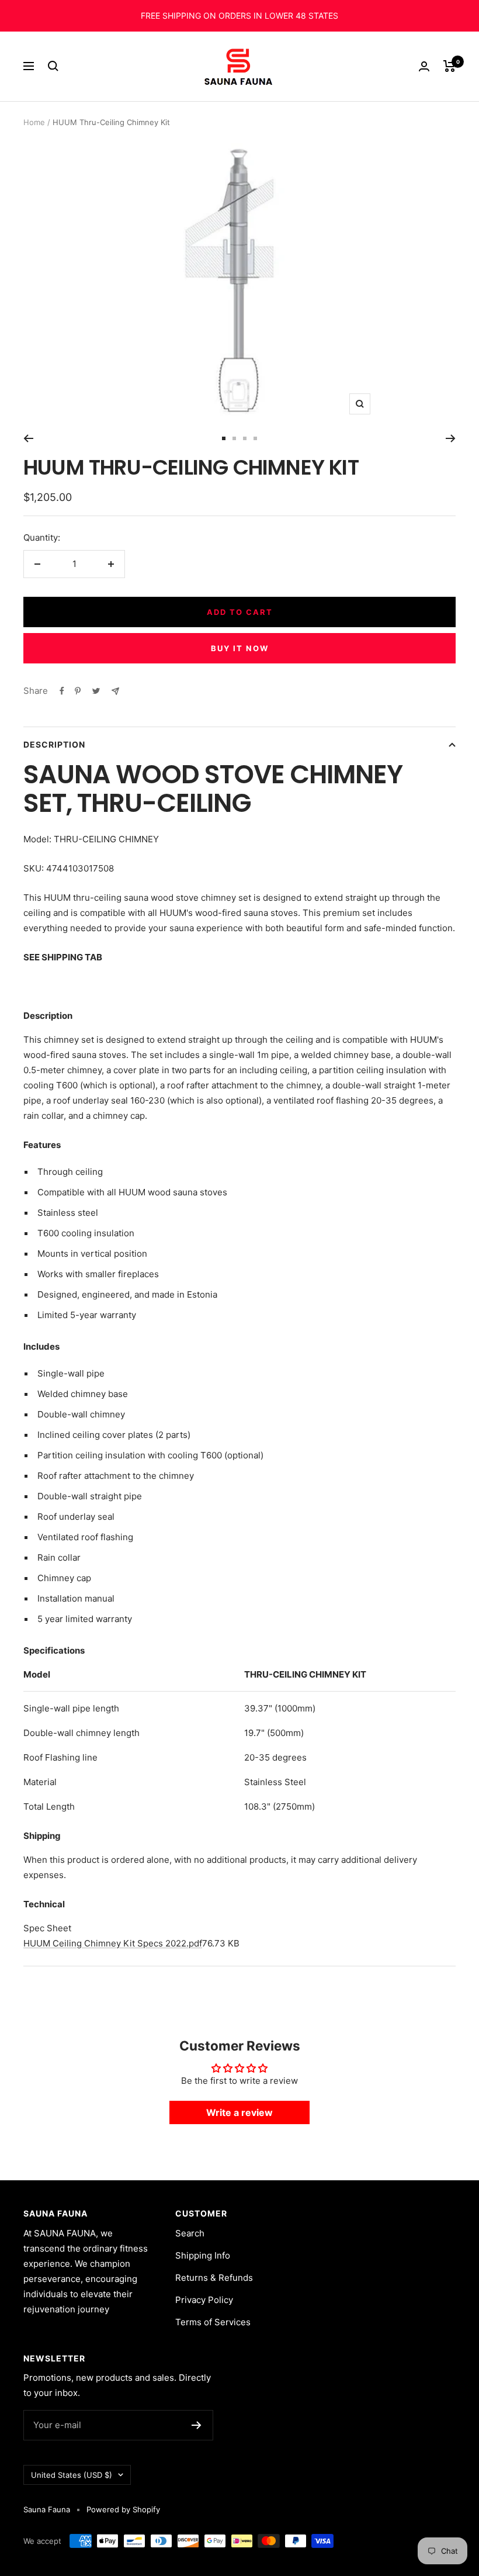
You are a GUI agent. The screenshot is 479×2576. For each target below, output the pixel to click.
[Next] (451, 438)
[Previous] (28, 438)
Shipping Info (203, 2255)
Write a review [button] (239, 2112)
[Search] (53, 66)
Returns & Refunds (214, 2278)
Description (54, 744)
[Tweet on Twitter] (96, 691)
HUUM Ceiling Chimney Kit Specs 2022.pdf (113, 1943)
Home (34, 122)
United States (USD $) (72, 2475)
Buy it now (240, 648)
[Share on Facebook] (62, 691)
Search (190, 2233)
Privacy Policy (204, 2300)
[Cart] (450, 66)
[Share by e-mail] (115, 691)
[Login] (424, 66)
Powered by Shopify (123, 2509)
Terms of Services (213, 2322)
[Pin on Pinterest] (78, 691)
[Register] (197, 2425)
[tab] (239, 1928)
